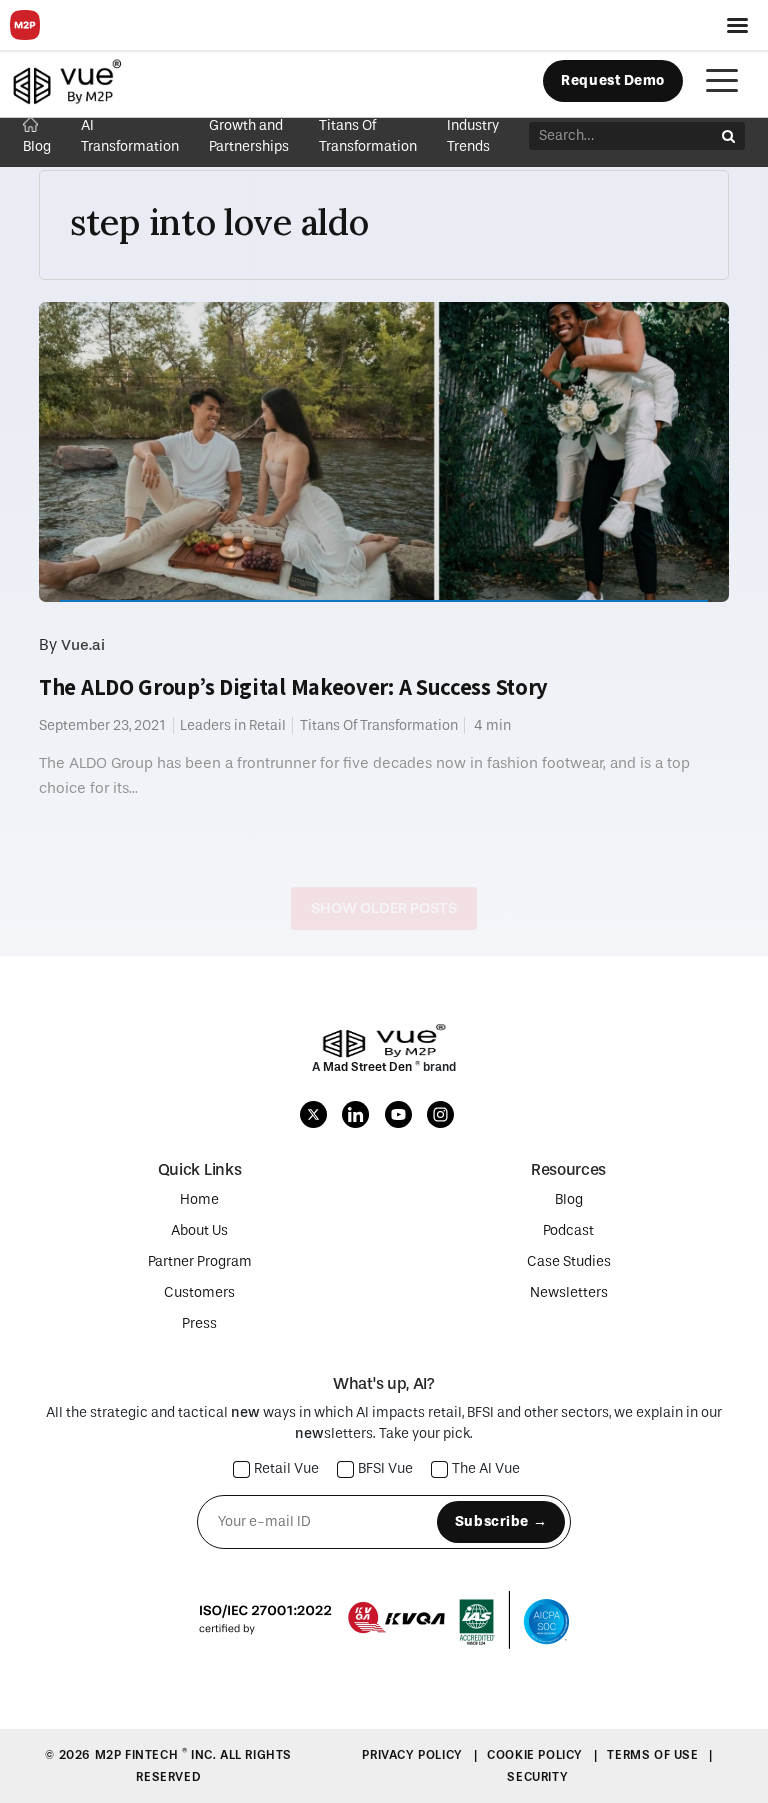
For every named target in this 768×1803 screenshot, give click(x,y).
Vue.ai (83, 645)
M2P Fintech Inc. (157, 1755)
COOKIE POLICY (536, 1755)
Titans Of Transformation (379, 725)
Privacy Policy (414, 1755)
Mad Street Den (369, 1067)
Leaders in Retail (233, 725)
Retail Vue (286, 1469)
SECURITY (537, 1777)
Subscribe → (501, 1521)
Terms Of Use (654, 1755)
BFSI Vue (385, 1469)
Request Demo (613, 80)
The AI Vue (486, 1469)
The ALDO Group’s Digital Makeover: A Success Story (293, 687)
